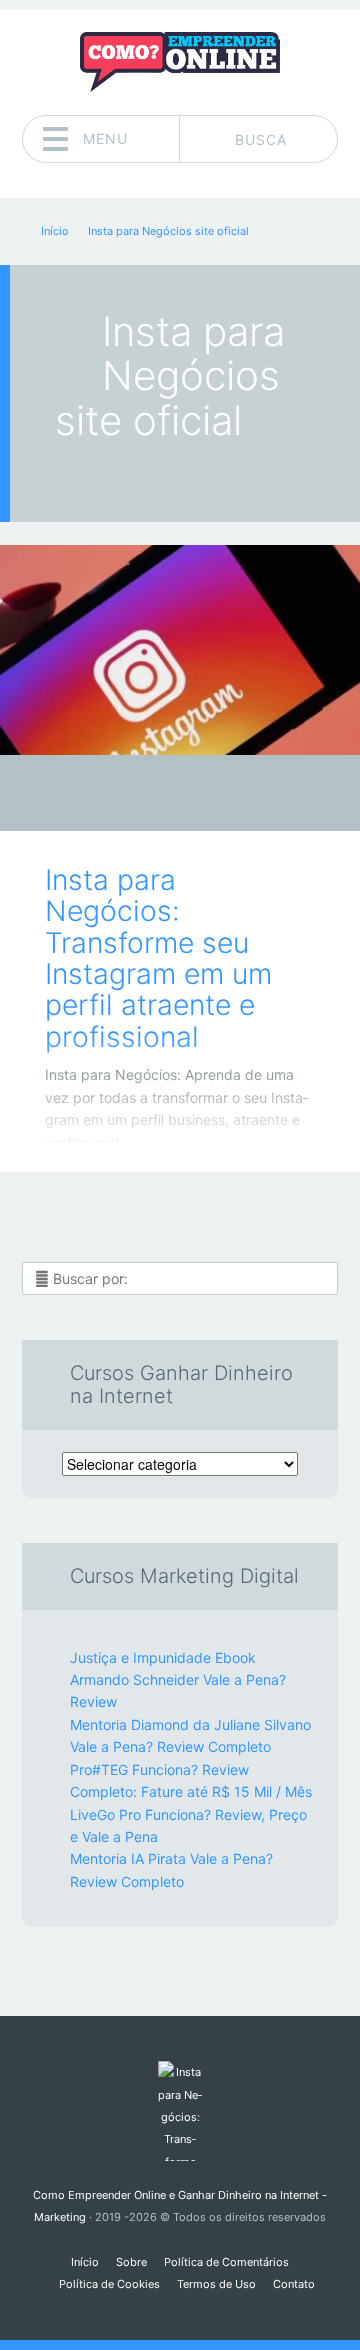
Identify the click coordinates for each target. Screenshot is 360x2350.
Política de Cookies (109, 2284)
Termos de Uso (216, 2284)
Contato (294, 2284)
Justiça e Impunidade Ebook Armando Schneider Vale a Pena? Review (178, 1680)
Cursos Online (165, 798)
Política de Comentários (226, 2262)
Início (85, 2262)
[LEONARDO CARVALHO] (218, 795)
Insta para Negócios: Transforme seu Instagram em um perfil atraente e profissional (158, 958)
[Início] (179, 2111)
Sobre (131, 2262)
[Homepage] (180, 62)
